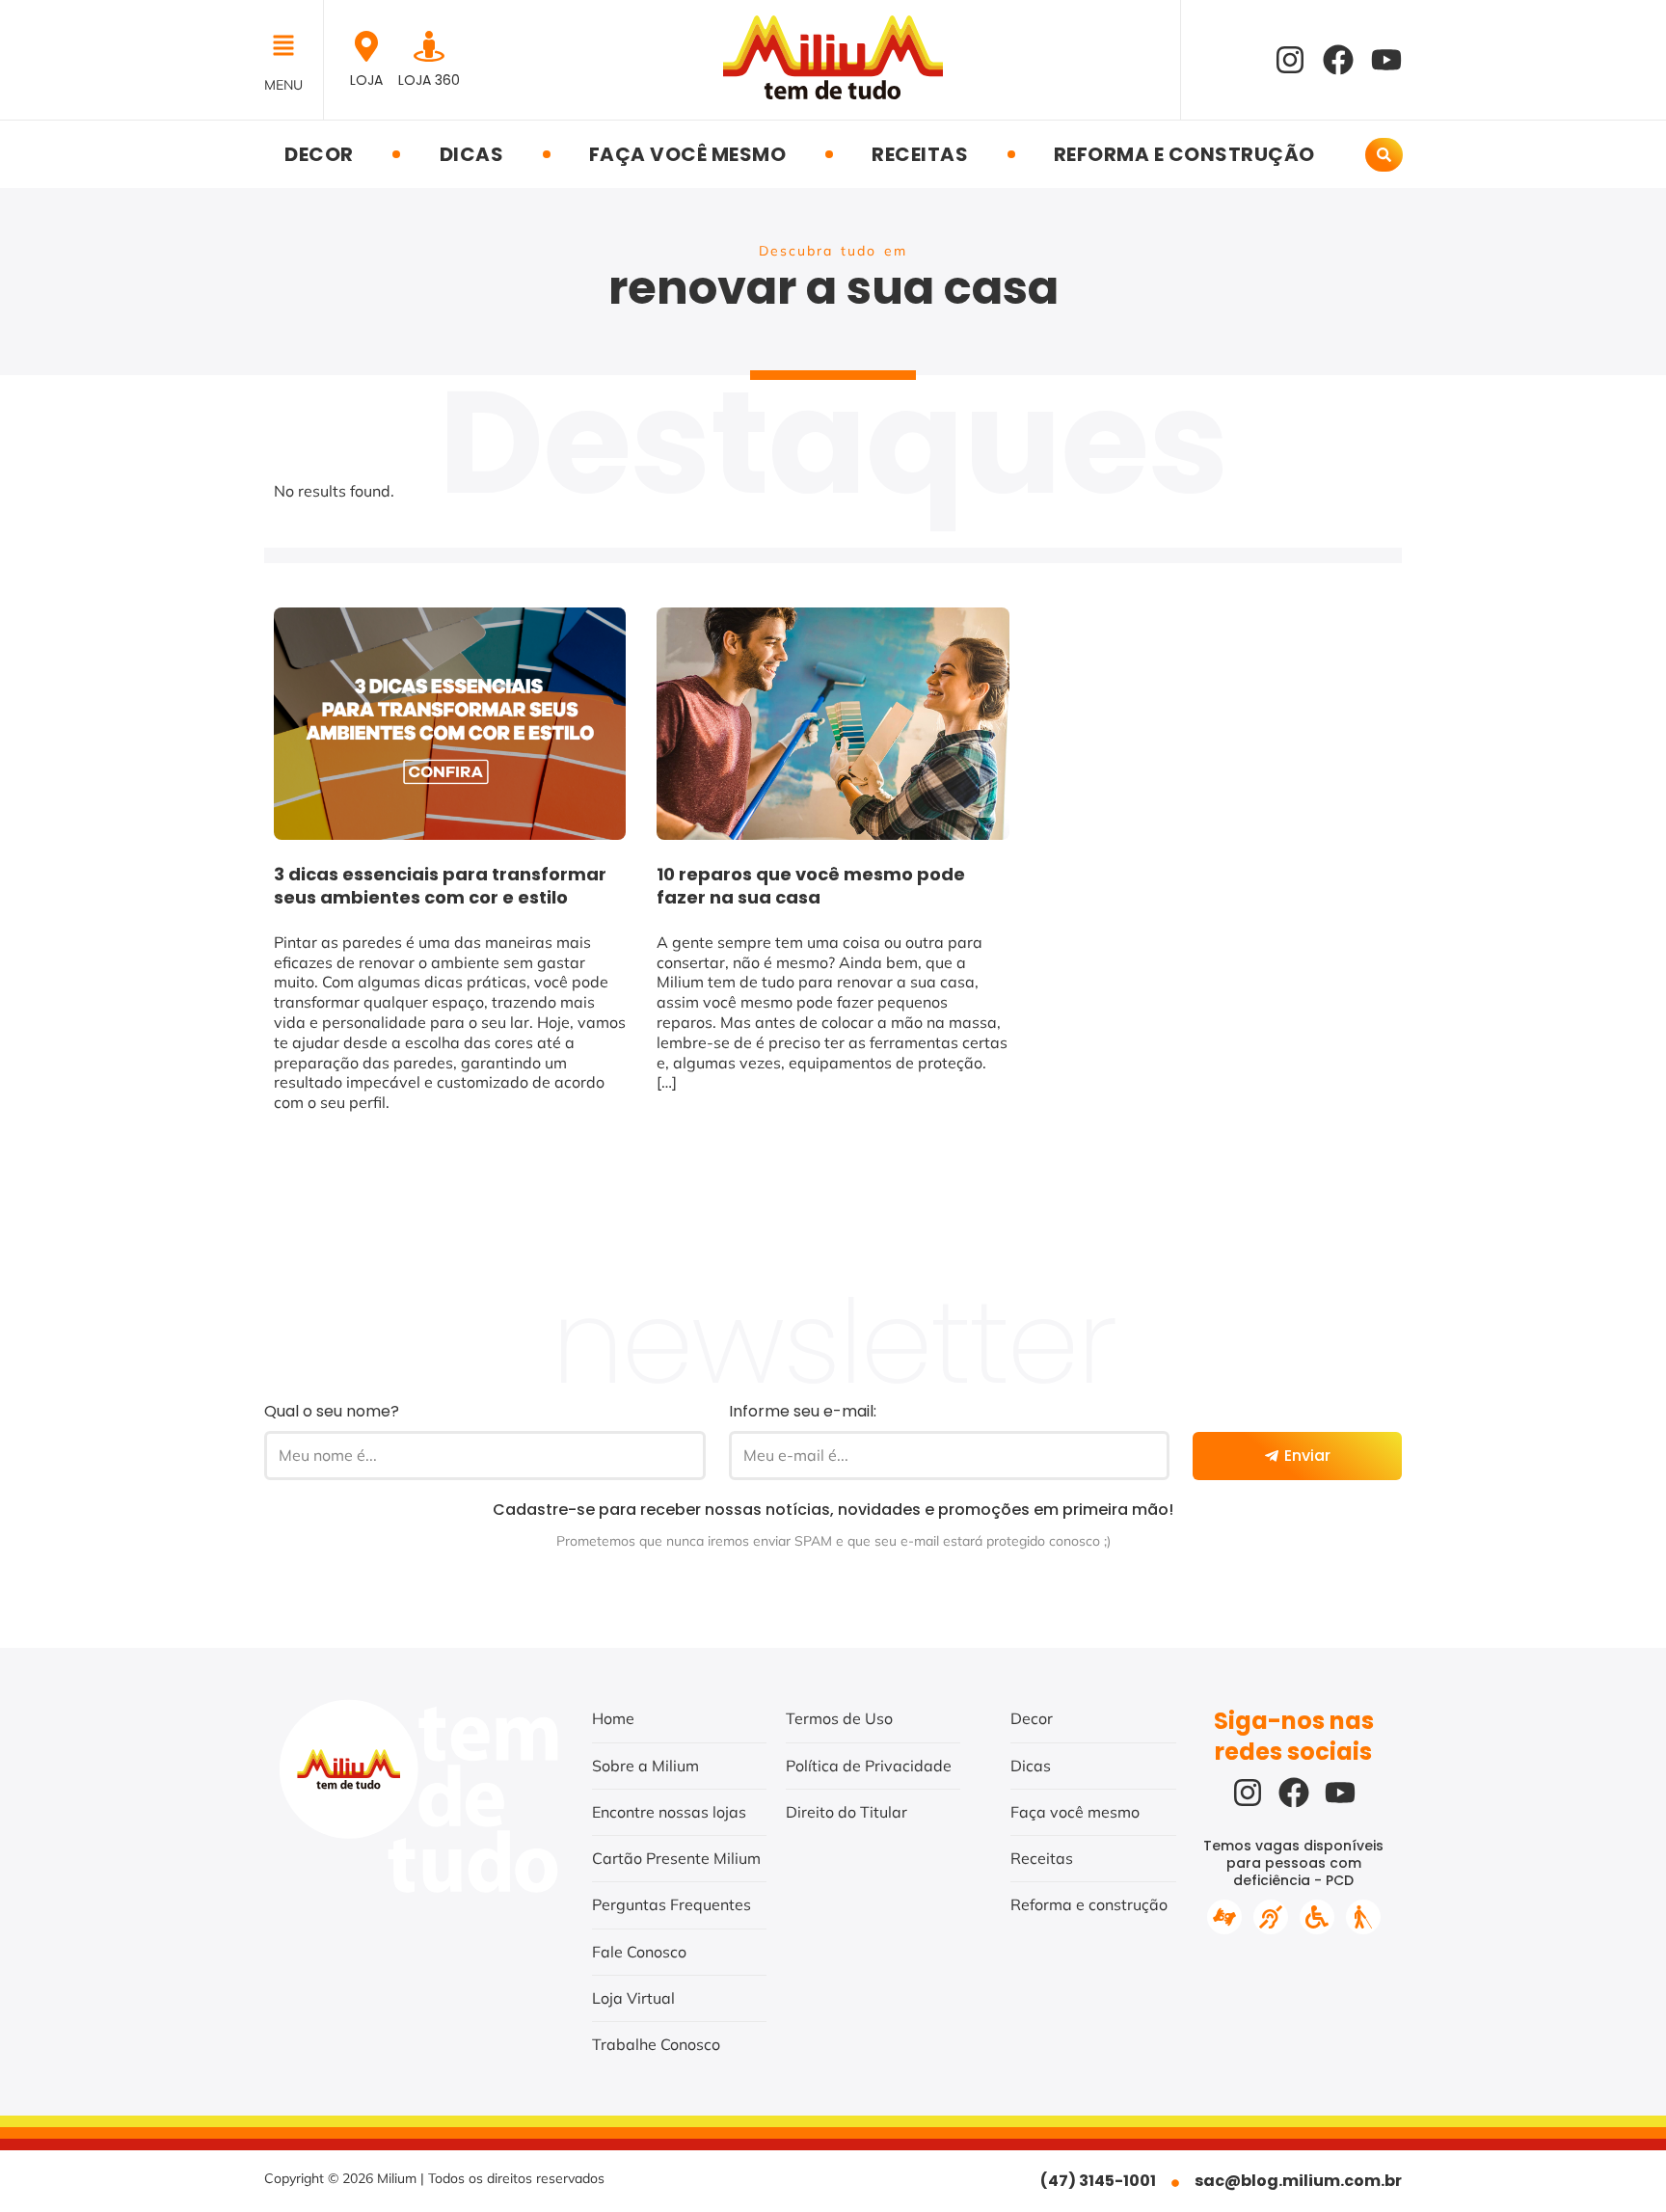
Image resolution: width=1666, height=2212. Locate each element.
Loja (366, 80)
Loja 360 (429, 80)
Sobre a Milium (645, 1766)
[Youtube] (1386, 60)
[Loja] (366, 46)
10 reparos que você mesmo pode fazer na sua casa (811, 886)
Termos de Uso (839, 1718)
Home (613, 1718)
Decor (319, 154)
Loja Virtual (633, 1998)
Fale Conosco (639, 1952)
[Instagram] (1290, 60)
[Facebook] (1338, 60)
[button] (289, 47)
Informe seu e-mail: (803, 1411)
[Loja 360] (429, 46)
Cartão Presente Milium (676, 1858)
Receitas (920, 154)
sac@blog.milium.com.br (1298, 2181)
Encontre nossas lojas (669, 1812)
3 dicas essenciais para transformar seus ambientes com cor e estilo (440, 886)
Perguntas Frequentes (672, 1904)
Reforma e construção (1184, 154)
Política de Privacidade (869, 1766)
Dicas (472, 154)
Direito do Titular (846, 1812)
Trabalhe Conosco (656, 2044)
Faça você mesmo (688, 154)
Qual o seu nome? (332, 1411)
